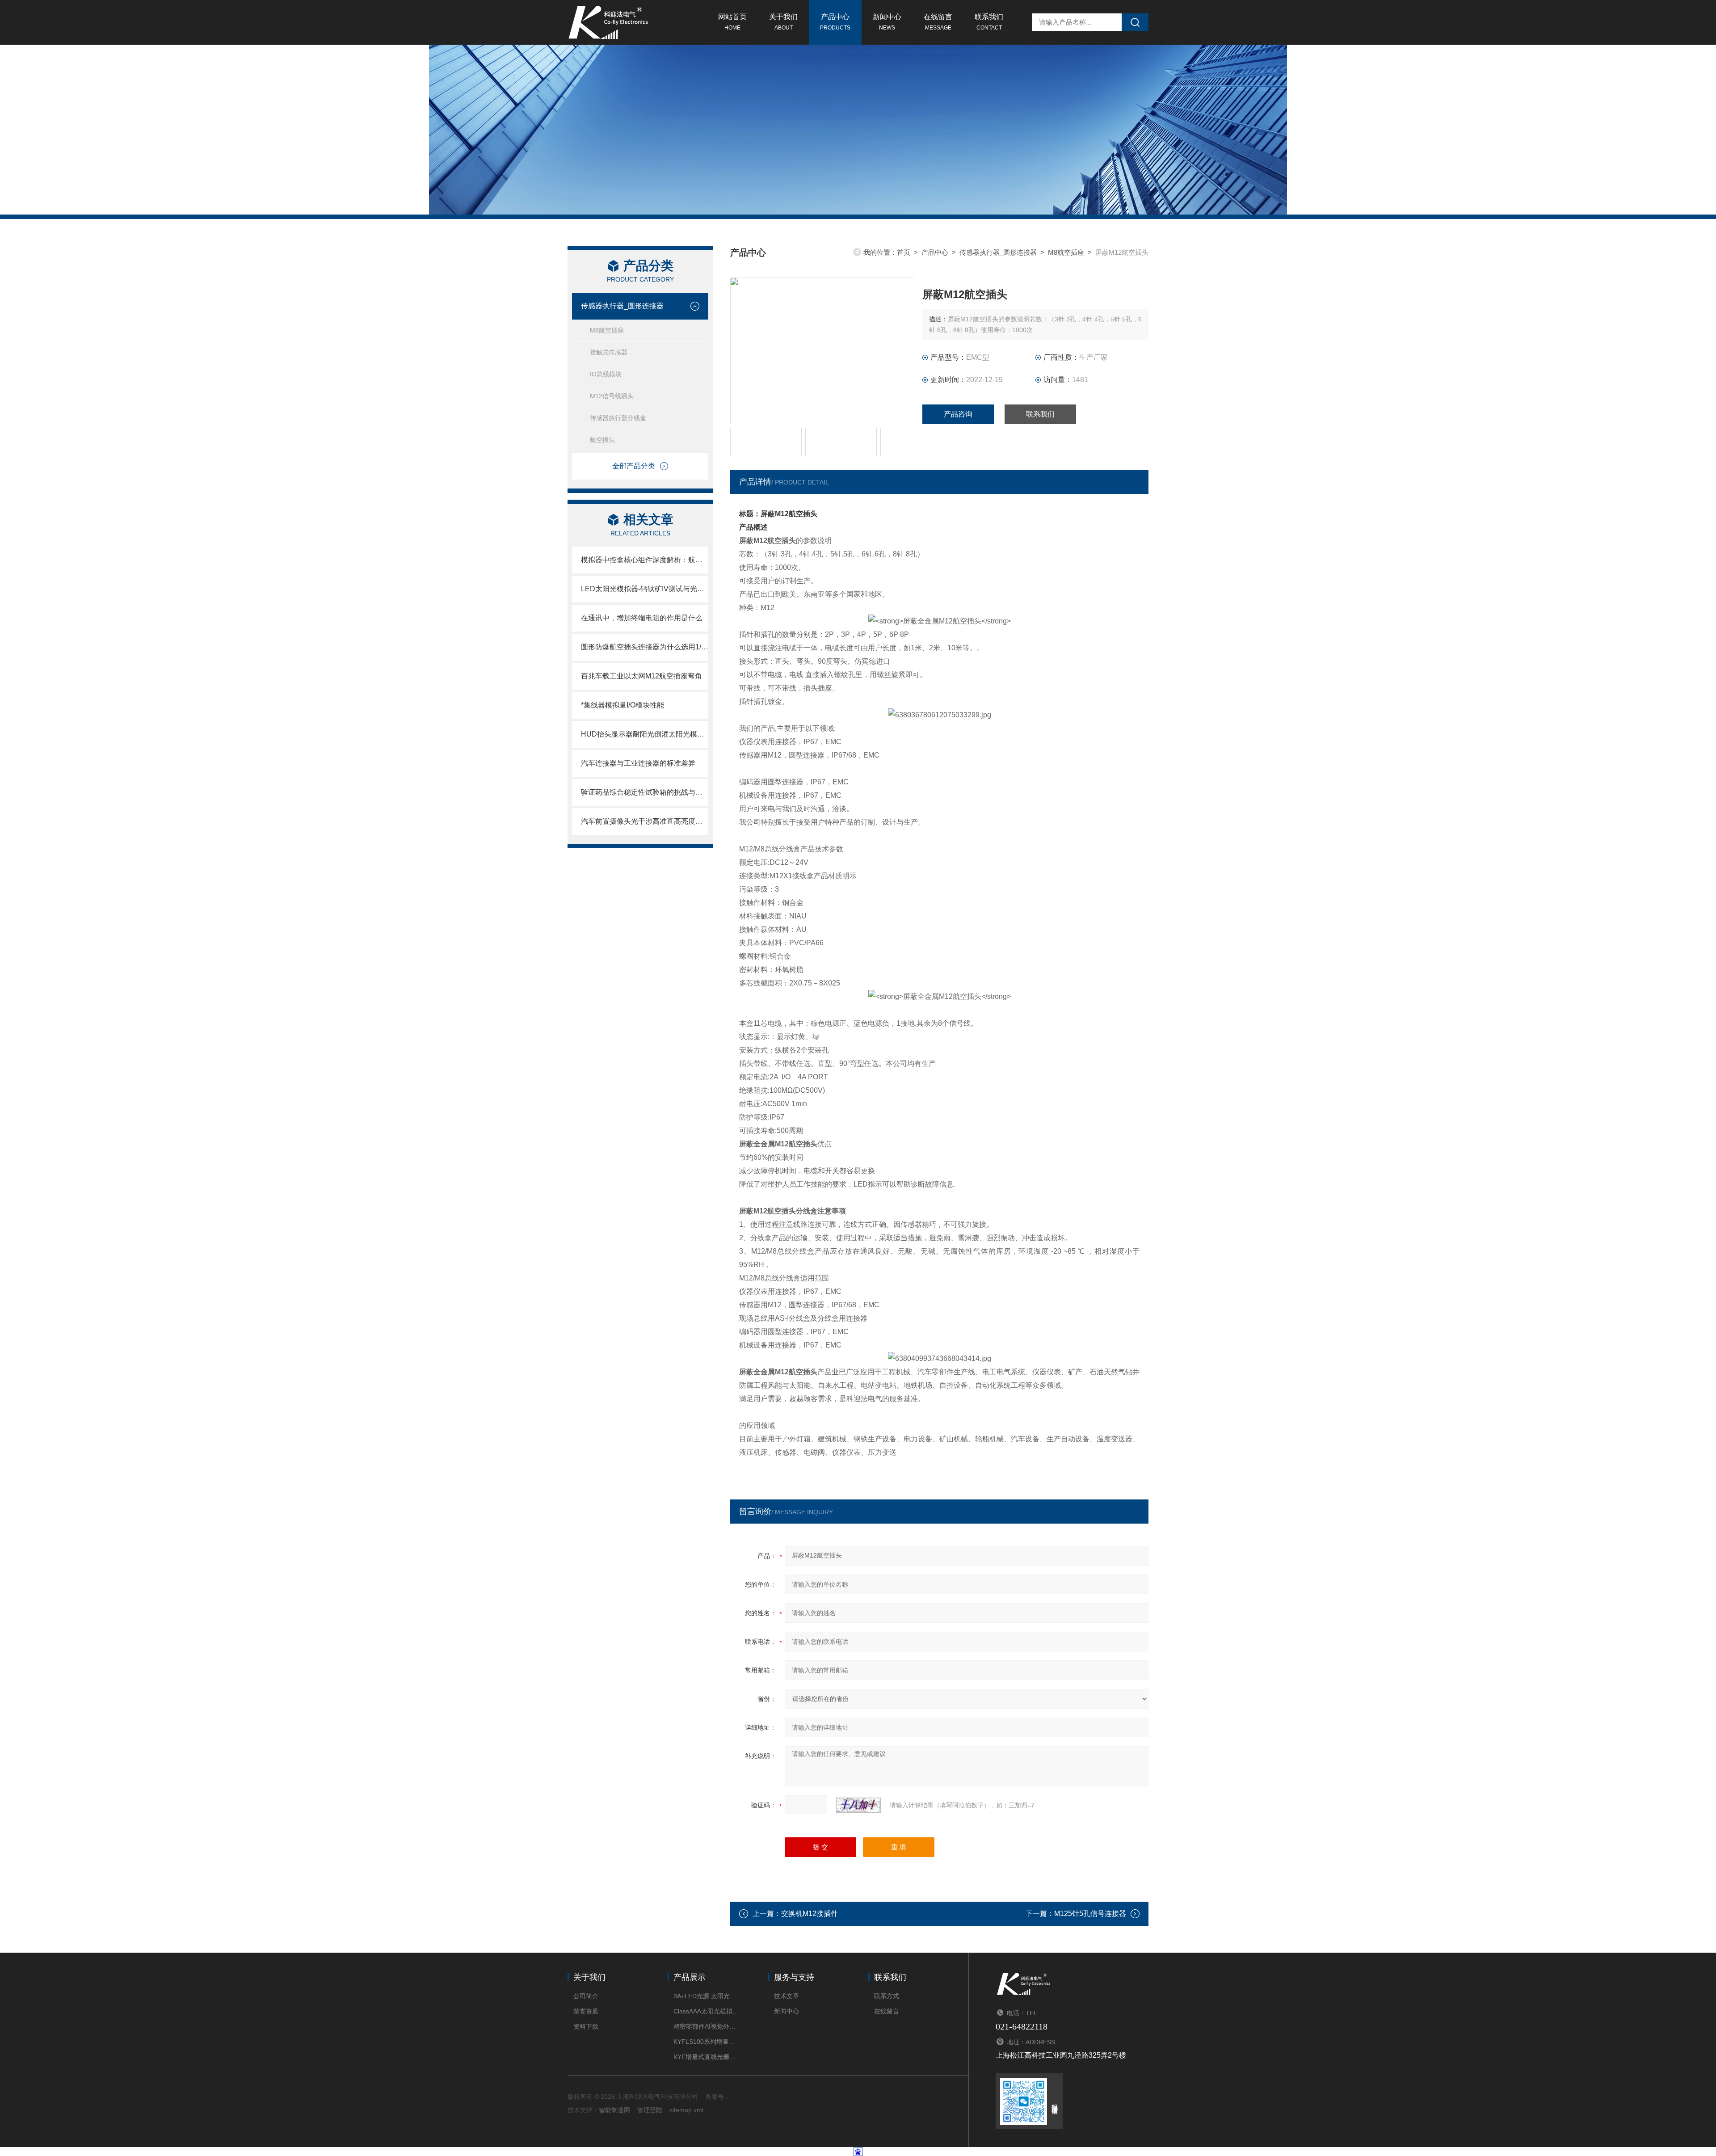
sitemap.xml (686, 2110)
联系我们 (989, 22)
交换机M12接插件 (810, 1914)
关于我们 (783, 22)
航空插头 (602, 440)
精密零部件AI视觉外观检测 (707, 2026)
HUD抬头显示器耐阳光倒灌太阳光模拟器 (645, 734)
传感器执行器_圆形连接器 (622, 306)
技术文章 (786, 1996)
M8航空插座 (607, 330)
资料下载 (586, 2026)
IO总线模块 (606, 374)
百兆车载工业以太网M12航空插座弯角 (641, 676)
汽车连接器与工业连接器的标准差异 (638, 763)
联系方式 (887, 1996)
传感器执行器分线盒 (618, 418)
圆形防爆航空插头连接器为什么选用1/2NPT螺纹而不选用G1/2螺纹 (645, 647)
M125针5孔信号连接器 (1090, 1914)
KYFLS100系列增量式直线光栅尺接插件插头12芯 (707, 2042)
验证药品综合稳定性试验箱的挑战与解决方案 (645, 792)
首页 (904, 252)
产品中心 (835, 22)
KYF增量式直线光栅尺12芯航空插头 (707, 2057)
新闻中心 (887, 22)
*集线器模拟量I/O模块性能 (622, 705)
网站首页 (732, 22)
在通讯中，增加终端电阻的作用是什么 (642, 618)
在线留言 (938, 22)
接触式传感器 (609, 352)
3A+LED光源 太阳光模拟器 (707, 1996)
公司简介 (586, 1996)
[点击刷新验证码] (858, 1805)
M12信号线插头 (612, 396)
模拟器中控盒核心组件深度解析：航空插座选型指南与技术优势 (645, 560)
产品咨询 (958, 414)
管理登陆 (650, 2110)
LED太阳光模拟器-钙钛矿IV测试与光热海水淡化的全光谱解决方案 (645, 589)
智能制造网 (614, 2110)
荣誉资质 (586, 2011)
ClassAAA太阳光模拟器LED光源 (707, 2011)
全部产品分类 (634, 466)
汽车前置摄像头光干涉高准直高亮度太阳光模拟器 (645, 821)
